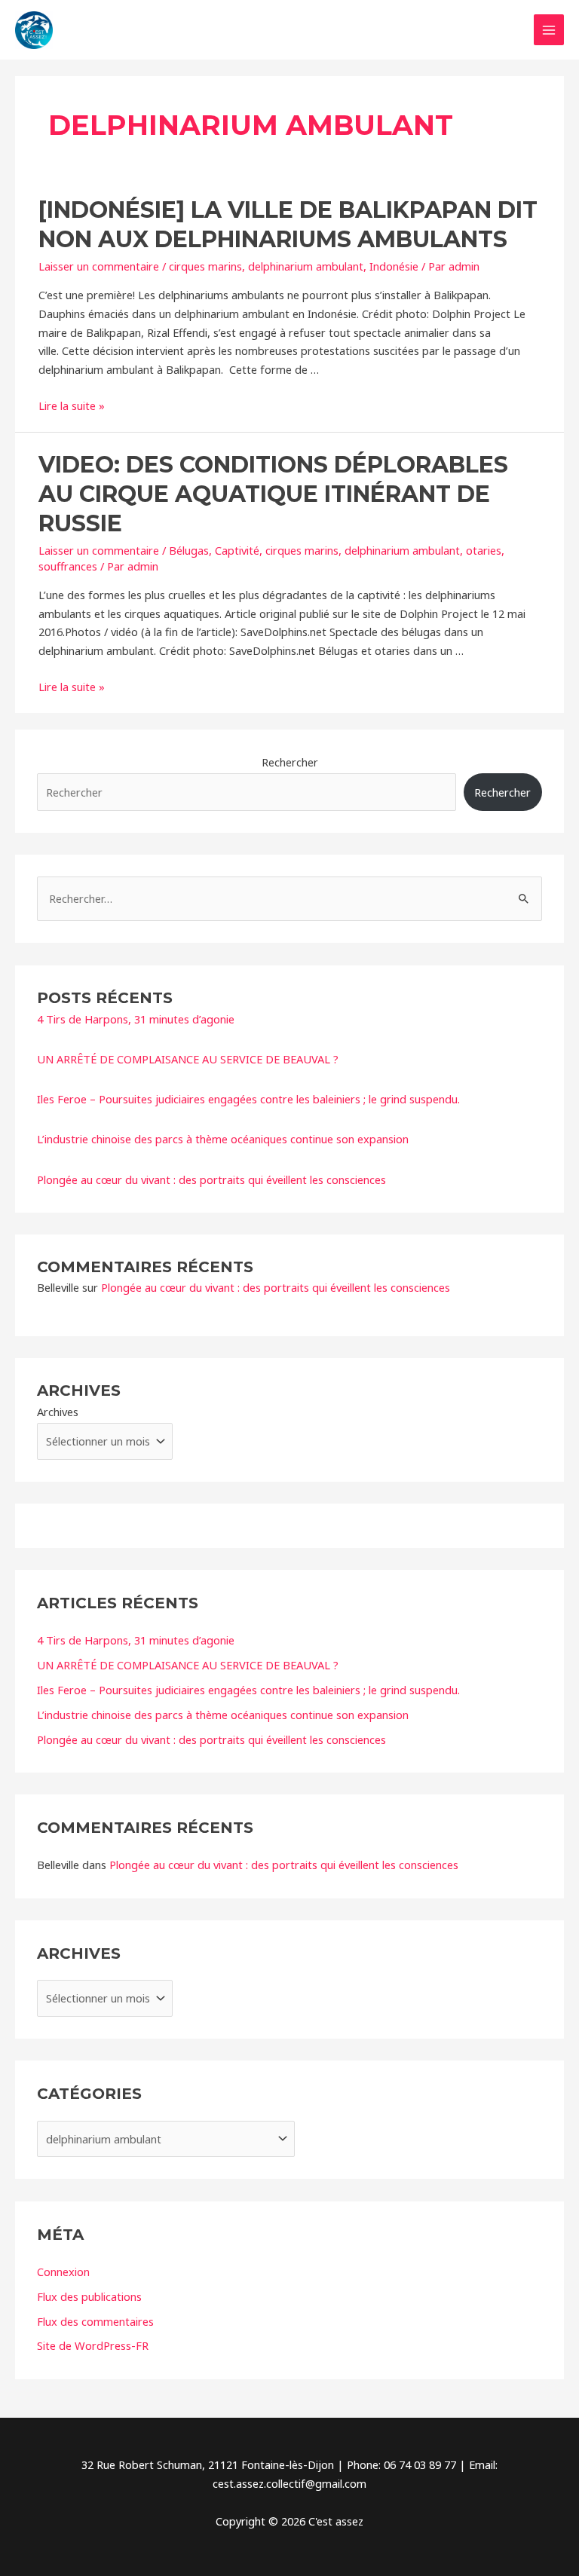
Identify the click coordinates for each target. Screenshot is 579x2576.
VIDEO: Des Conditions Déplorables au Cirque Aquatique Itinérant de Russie (273, 494)
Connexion (63, 2272)
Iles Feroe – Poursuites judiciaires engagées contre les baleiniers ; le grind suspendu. (248, 1099)
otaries (484, 550)
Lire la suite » (72, 405)
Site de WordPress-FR (93, 2345)
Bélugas (189, 550)
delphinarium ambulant (306, 266)
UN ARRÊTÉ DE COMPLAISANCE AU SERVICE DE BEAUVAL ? (188, 1059)
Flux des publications (89, 2296)
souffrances (68, 566)
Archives (58, 1412)
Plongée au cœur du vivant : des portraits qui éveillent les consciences (211, 1179)
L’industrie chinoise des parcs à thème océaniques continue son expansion (223, 1139)
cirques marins (205, 266)
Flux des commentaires (95, 2321)
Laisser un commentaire (99, 266)
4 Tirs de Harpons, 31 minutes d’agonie (136, 1019)
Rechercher (290, 762)
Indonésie (394, 266)
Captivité (237, 550)
